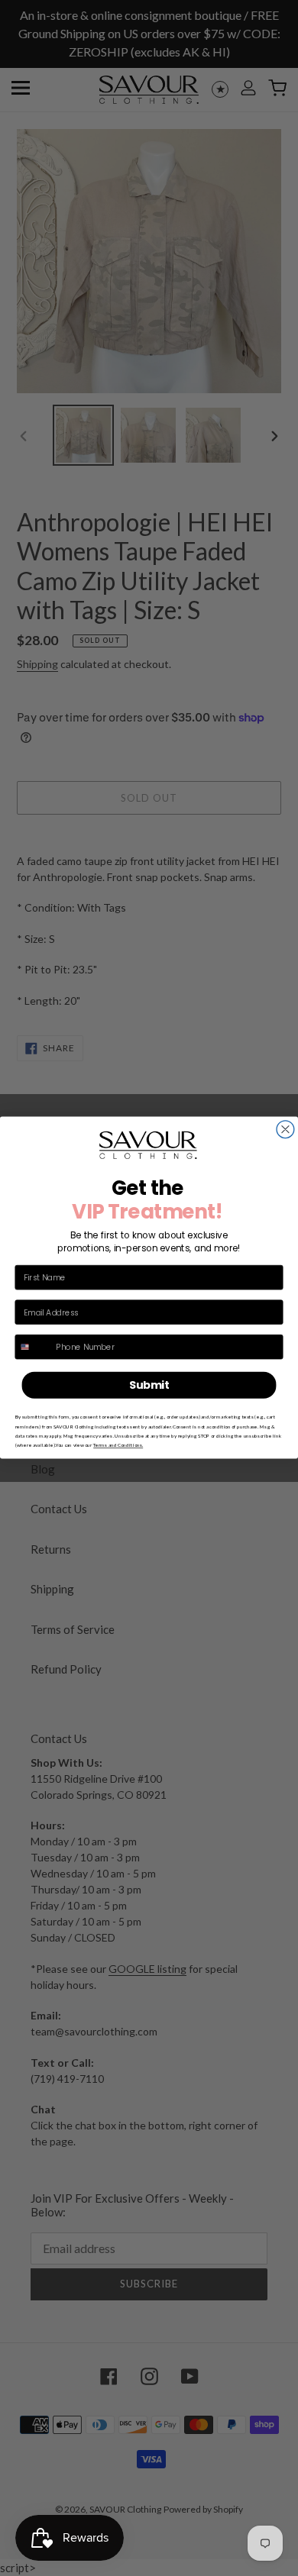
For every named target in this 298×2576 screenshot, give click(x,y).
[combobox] (33, 1347)
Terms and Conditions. (118, 1445)
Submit (149, 1385)
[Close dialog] (285, 1130)
